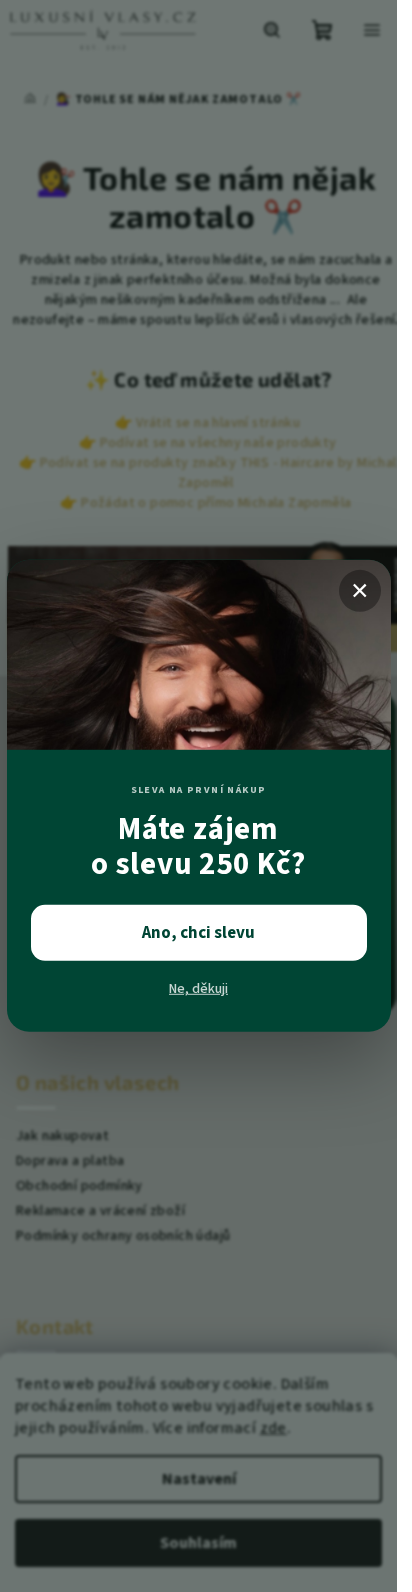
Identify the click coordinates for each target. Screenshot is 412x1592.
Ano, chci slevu (198, 933)
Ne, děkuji (198, 989)
